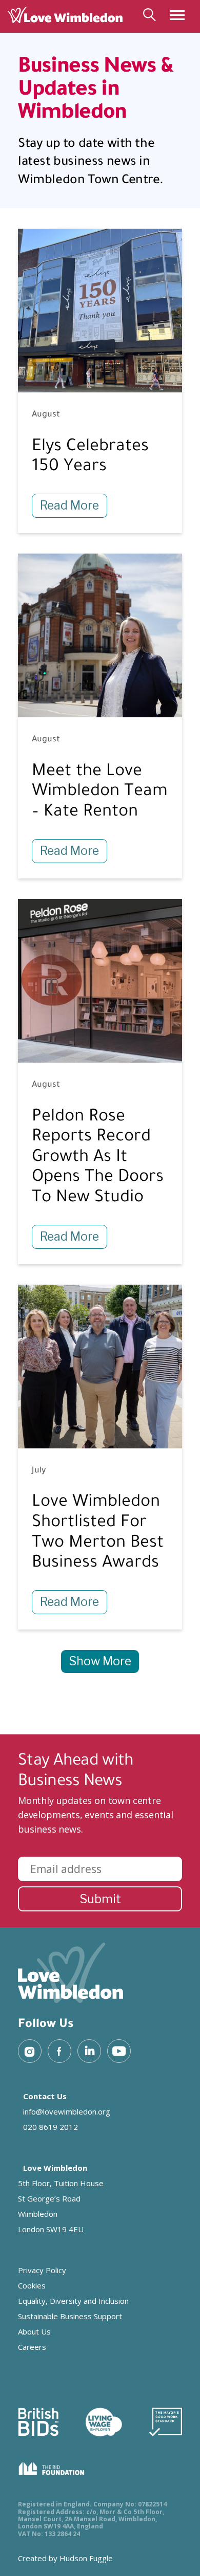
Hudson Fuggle (86, 2558)
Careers (32, 2347)
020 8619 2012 (51, 2127)
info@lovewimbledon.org (67, 2111)
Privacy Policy (42, 2270)
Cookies (32, 2285)
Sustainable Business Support (70, 2316)
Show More (100, 1661)
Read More (69, 505)
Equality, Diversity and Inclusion (73, 2301)
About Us (34, 2331)
